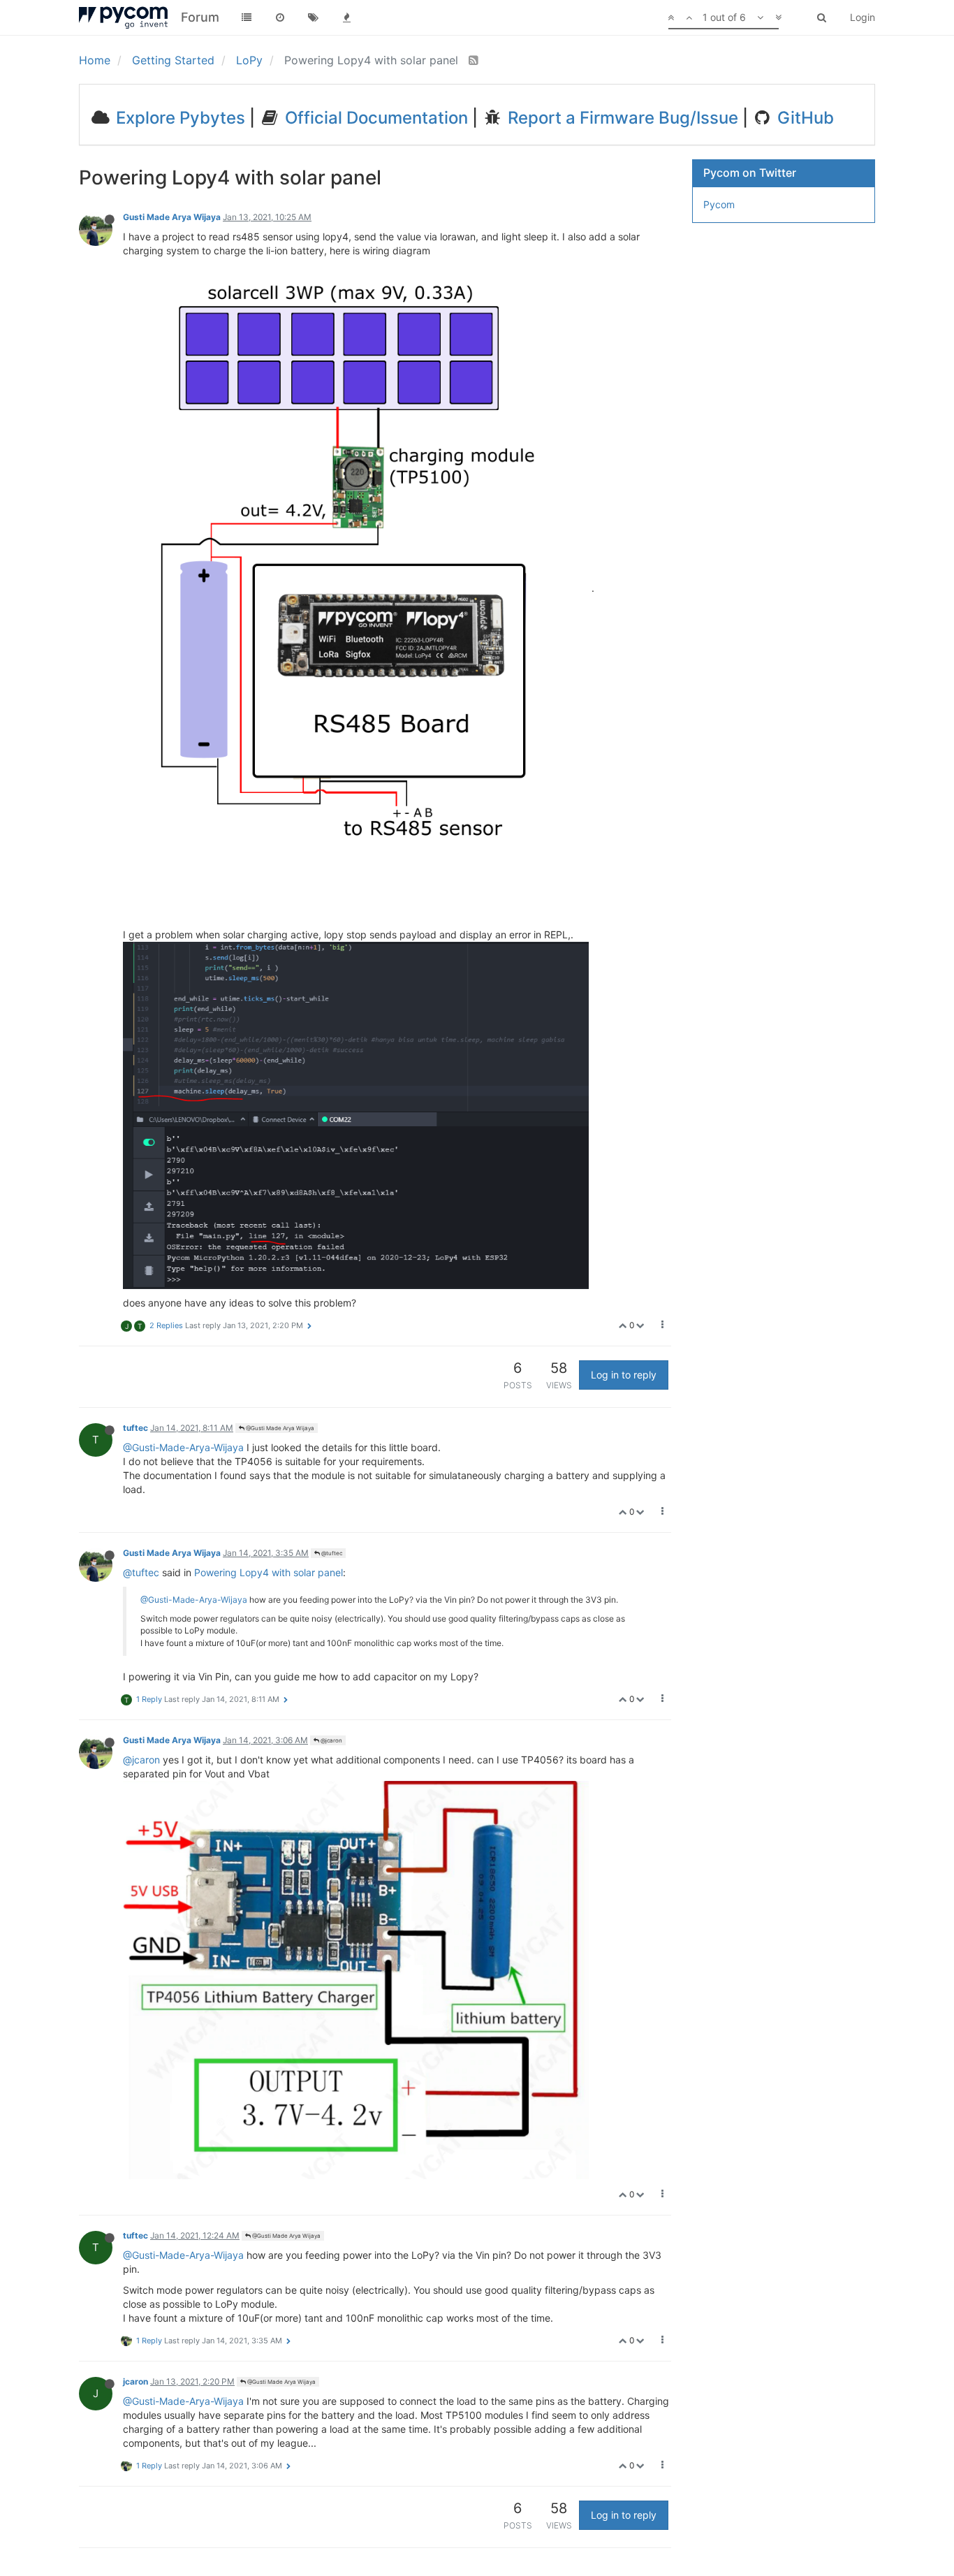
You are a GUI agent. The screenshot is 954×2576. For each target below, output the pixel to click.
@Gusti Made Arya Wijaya (279, 1428)
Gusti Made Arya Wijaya (172, 217)
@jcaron (331, 1740)
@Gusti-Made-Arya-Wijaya (183, 1447)
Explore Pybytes (178, 118)
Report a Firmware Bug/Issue (621, 118)
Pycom (719, 204)
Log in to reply (624, 1375)
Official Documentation (374, 118)
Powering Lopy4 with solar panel (269, 1572)
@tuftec (331, 1553)
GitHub (803, 118)
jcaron (135, 2381)
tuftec (135, 1428)
